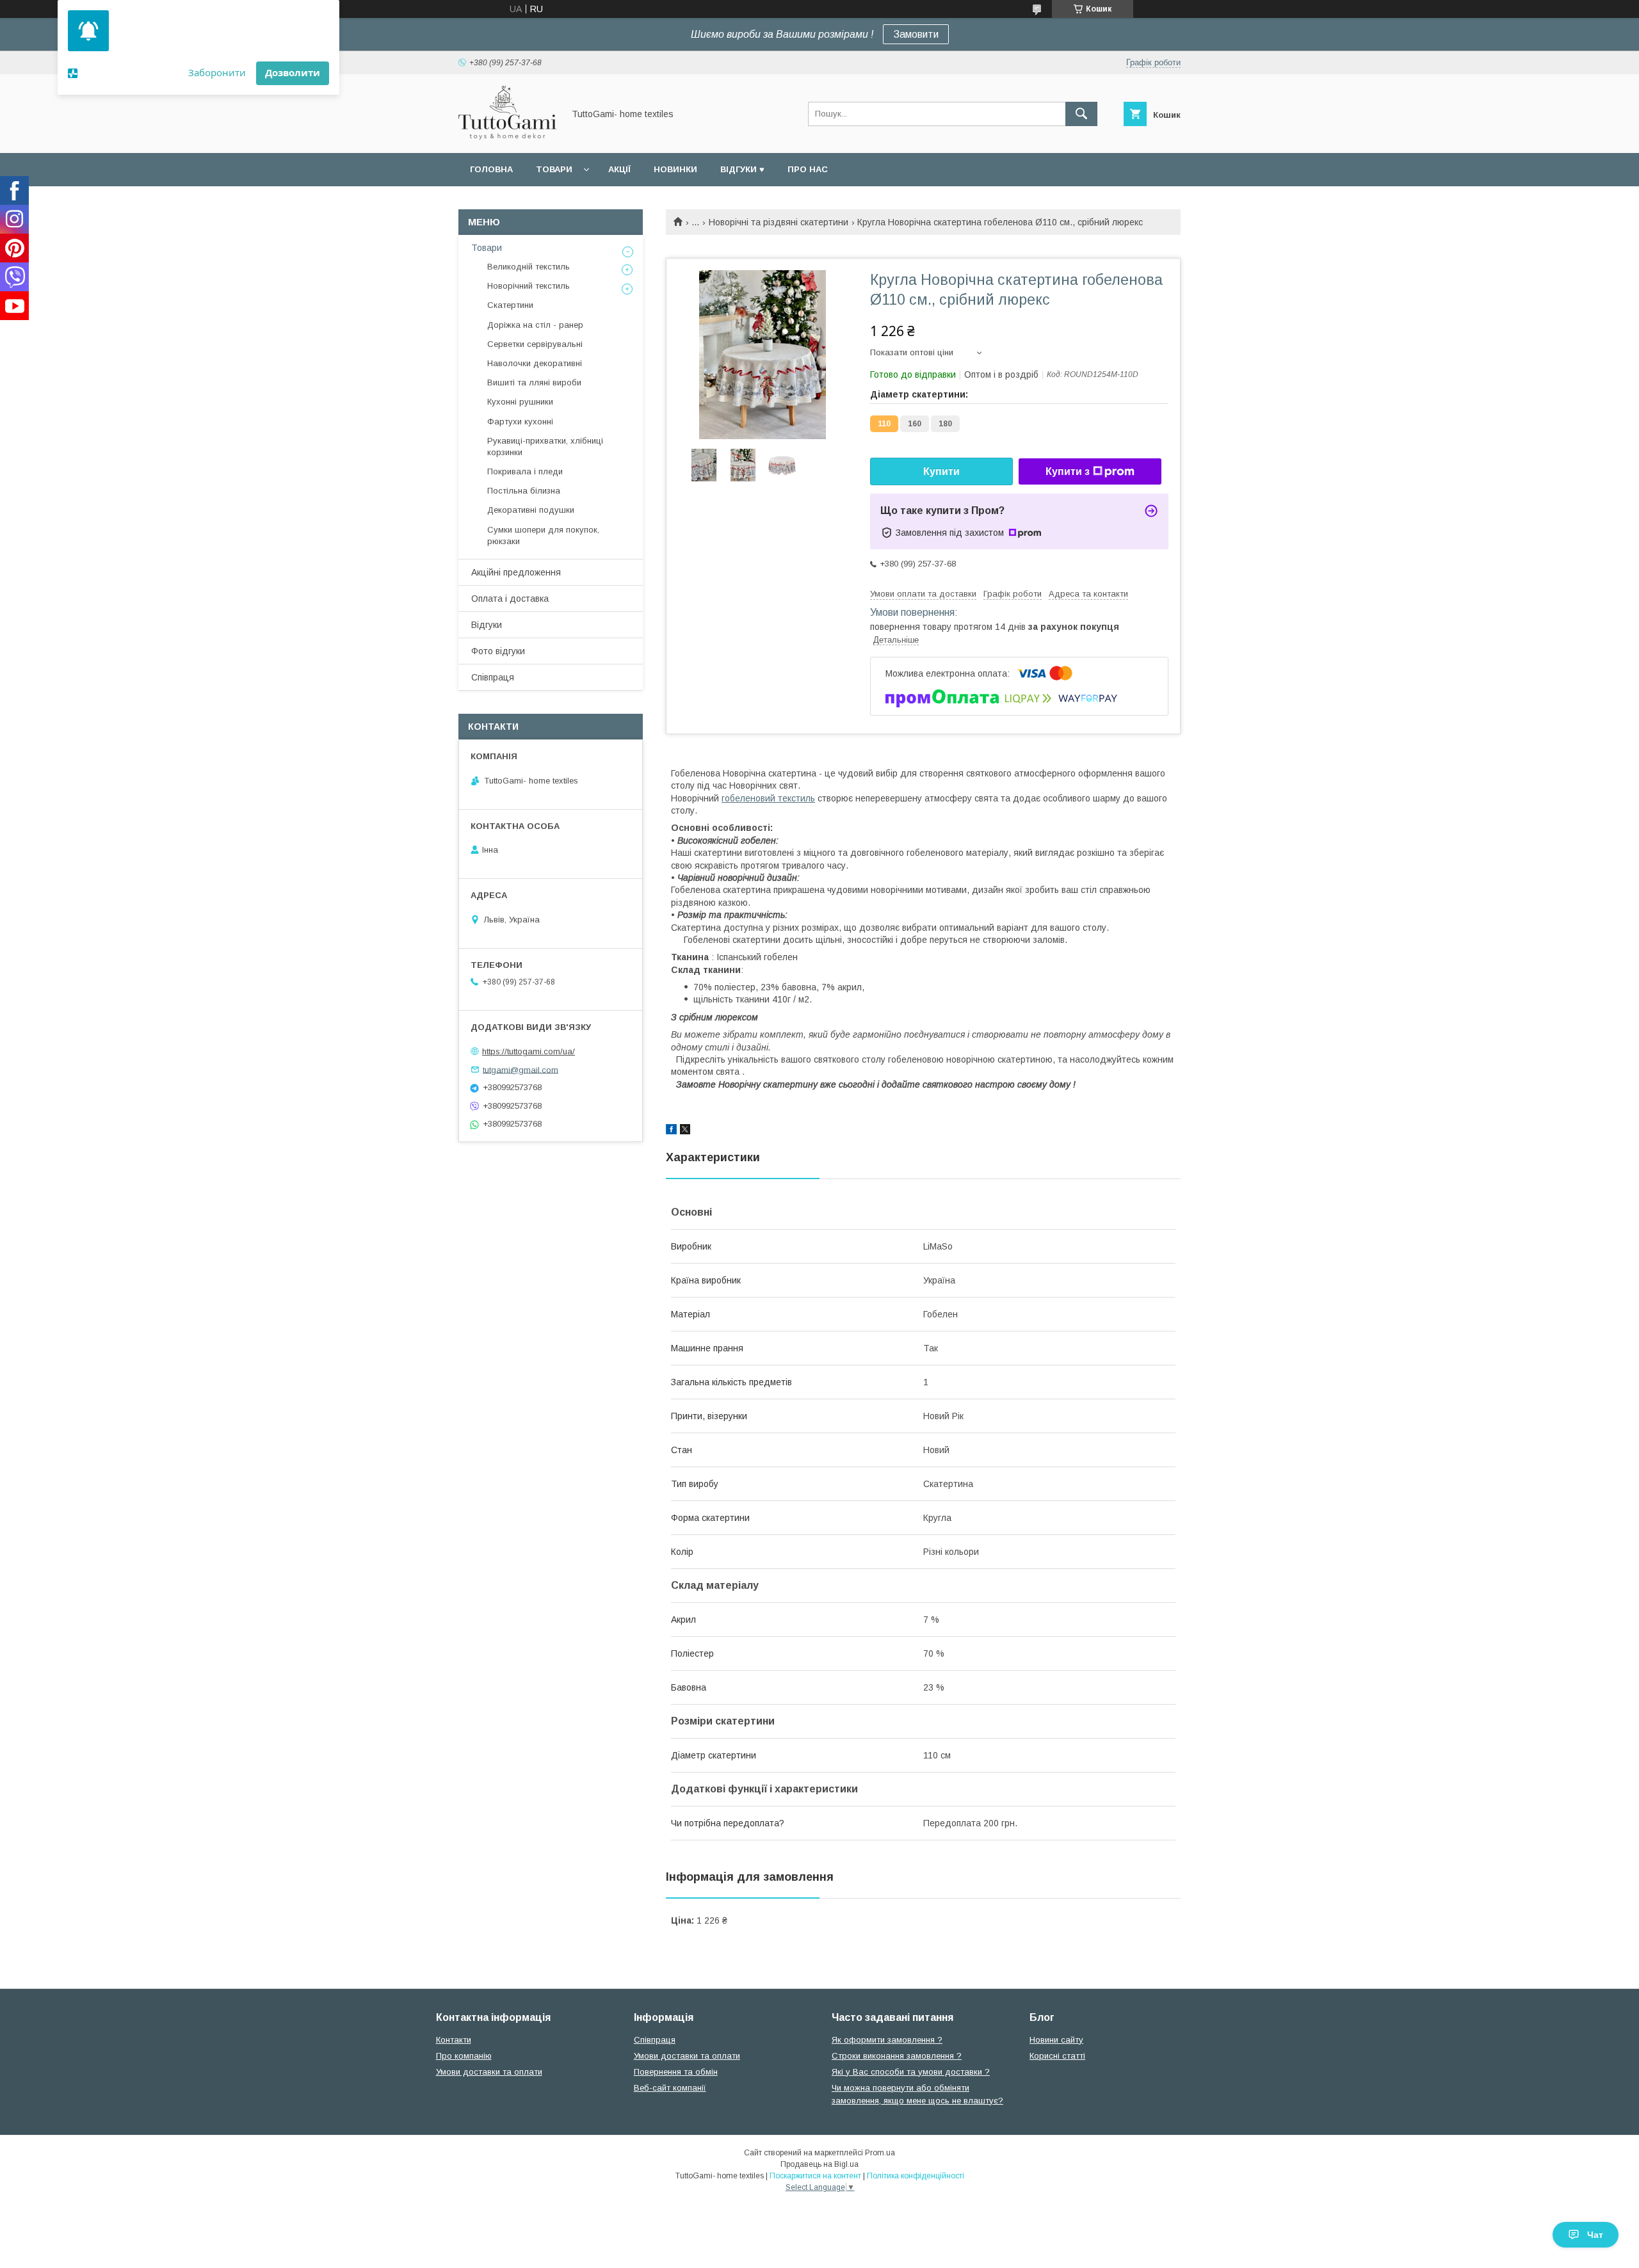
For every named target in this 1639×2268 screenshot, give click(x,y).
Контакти (454, 2040)
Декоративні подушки (531, 510)
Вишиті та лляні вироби (534, 382)
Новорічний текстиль (529, 286)
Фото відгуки (498, 651)
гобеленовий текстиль (768, 798)
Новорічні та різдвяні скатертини (779, 222)
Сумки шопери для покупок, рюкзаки (543, 535)
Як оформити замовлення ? (887, 2040)
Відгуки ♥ (742, 169)
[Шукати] (1081, 114)
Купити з (1068, 471)
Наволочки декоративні (535, 363)
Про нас (808, 169)
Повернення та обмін (676, 2072)
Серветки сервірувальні (535, 344)
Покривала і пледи (525, 471)
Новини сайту (1056, 2040)
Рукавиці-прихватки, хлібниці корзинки (545, 446)
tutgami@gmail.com (521, 1069)
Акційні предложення (516, 572)
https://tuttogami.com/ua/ (529, 1051)
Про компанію (464, 2056)
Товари (554, 169)
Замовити (916, 34)
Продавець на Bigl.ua (819, 2164)
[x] (685, 1131)
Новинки (675, 169)
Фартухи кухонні (520, 422)
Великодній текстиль (529, 267)
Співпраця (493, 677)
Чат (1595, 2235)
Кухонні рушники (520, 402)
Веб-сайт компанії (670, 2088)
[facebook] (671, 1131)
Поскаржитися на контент (815, 2176)
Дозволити (293, 72)
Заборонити (217, 72)
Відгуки (487, 625)
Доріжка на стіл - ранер (535, 325)
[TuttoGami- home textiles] (507, 136)
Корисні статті (1057, 2056)
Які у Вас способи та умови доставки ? (911, 2072)
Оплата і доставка (510, 599)
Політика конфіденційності (916, 2176)
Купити (941, 471)
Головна (491, 169)
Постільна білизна (524, 491)
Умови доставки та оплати (489, 2072)
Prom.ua (880, 2153)
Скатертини (510, 305)
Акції (619, 169)
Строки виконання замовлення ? (897, 2056)
